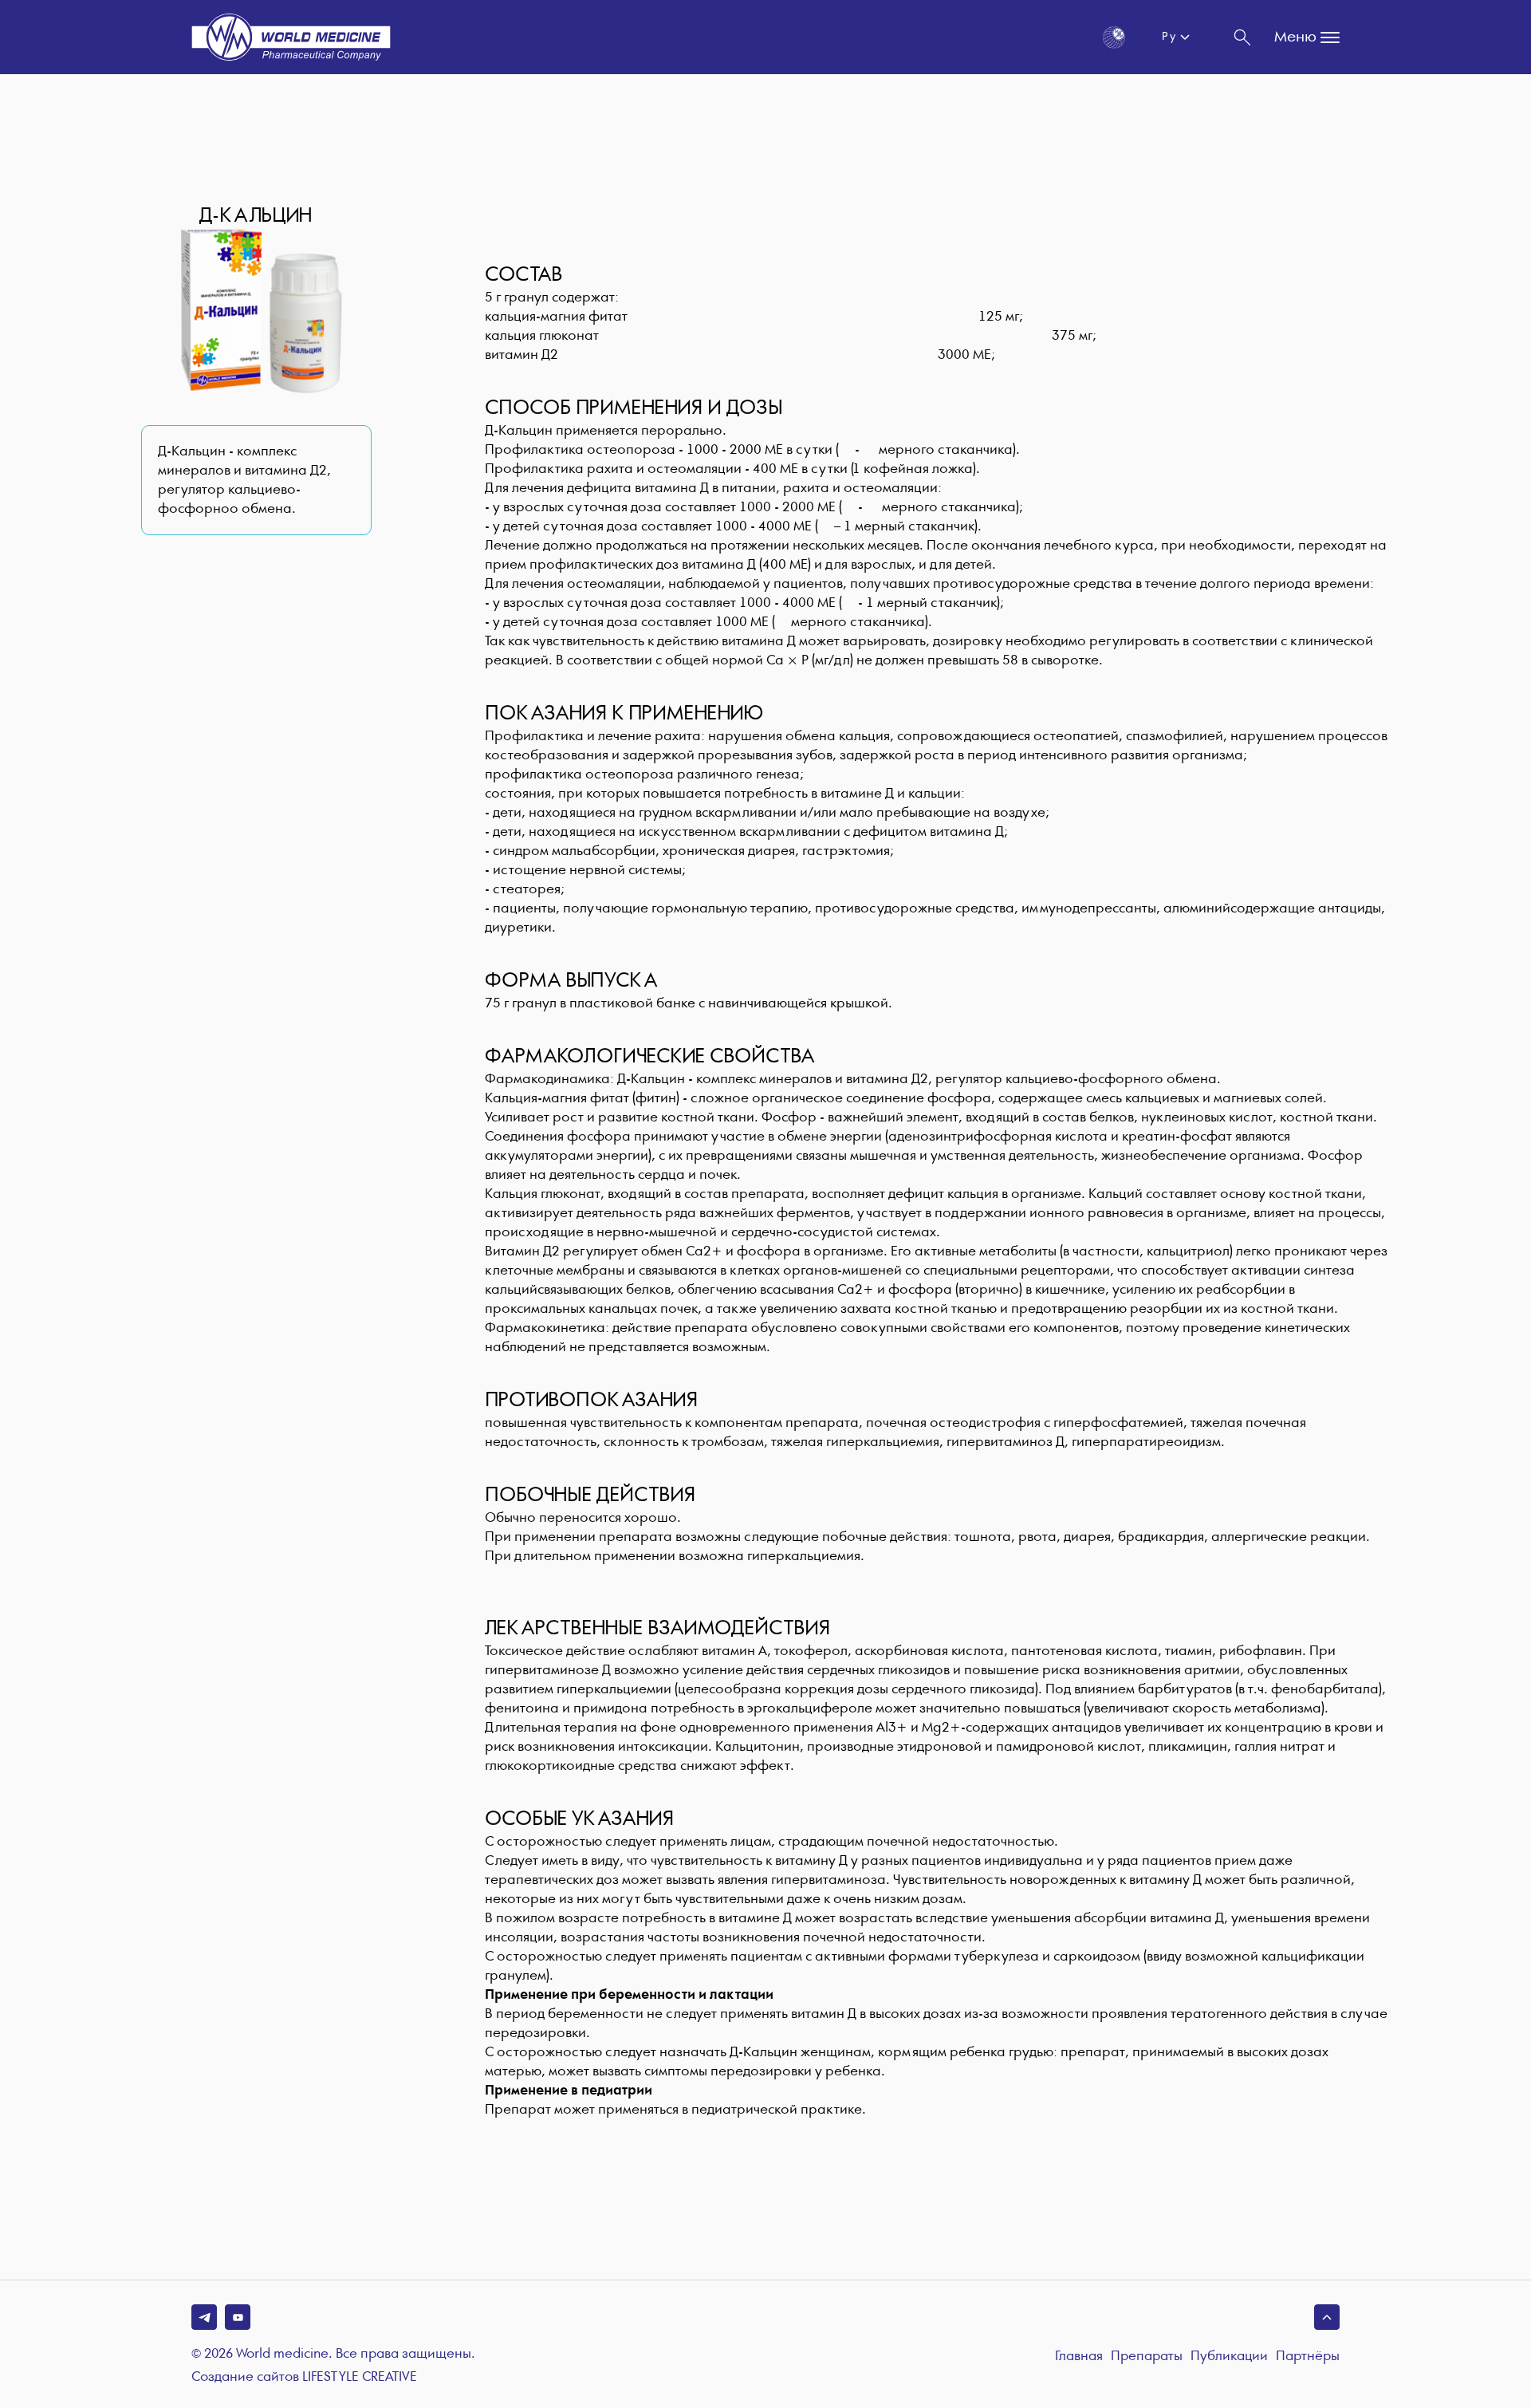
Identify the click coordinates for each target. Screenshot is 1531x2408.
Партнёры (1308, 2357)
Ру (1169, 37)
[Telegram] (204, 2317)
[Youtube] (238, 2317)
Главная (1079, 2357)
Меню (1295, 37)
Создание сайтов (304, 2378)
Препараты (1147, 2357)
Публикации (1229, 2357)
